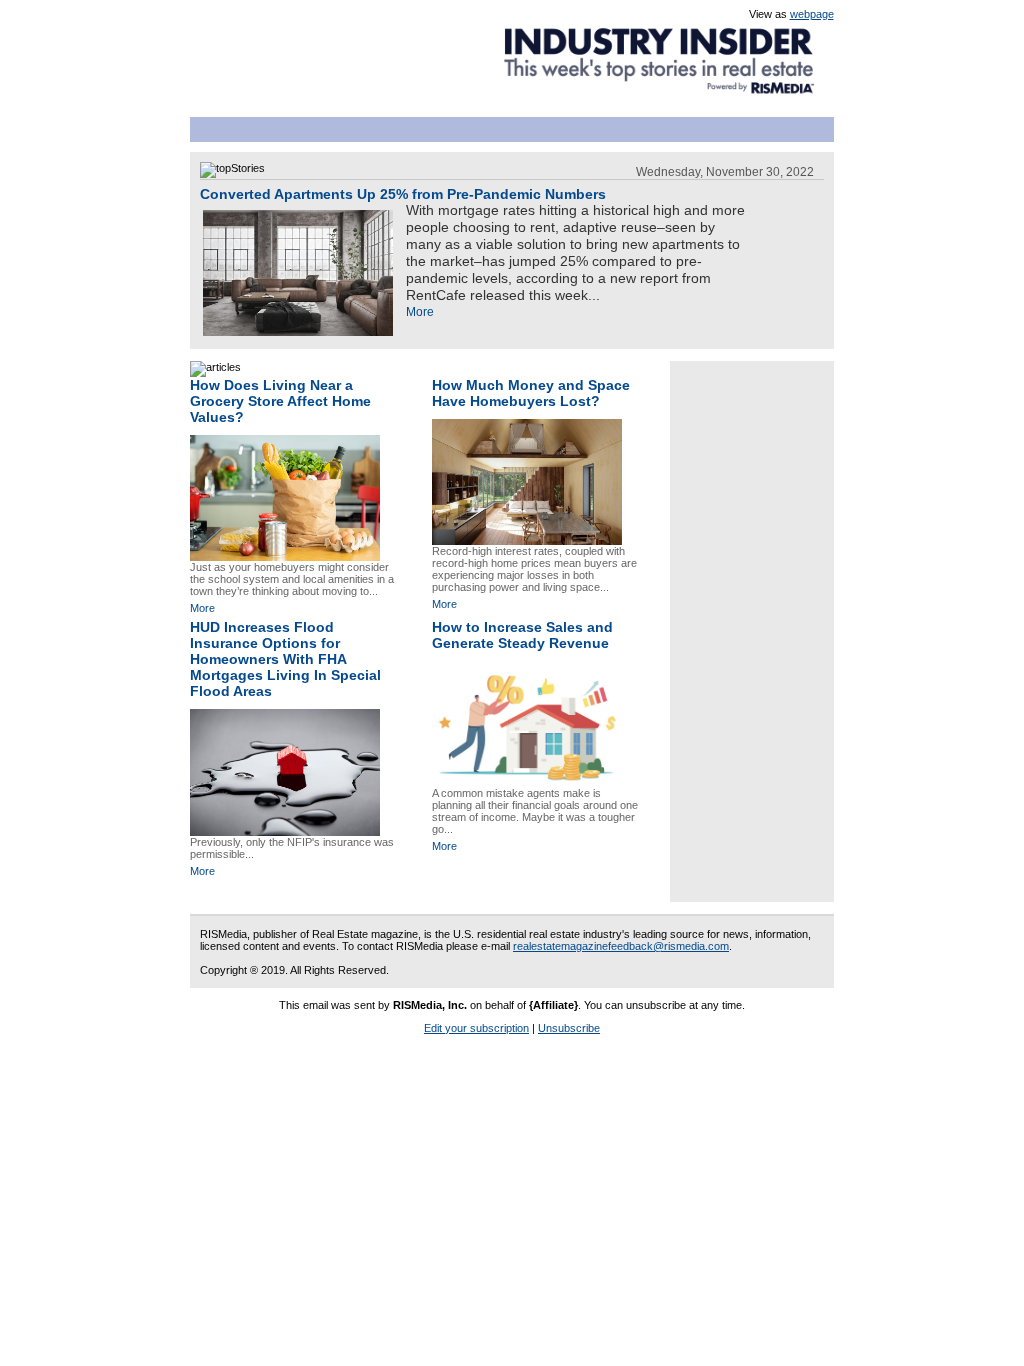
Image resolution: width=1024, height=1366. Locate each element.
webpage (812, 14)
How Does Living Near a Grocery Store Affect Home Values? (280, 401)
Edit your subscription (476, 1028)
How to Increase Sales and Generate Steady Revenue (522, 635)
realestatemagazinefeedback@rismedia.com (621, 946)
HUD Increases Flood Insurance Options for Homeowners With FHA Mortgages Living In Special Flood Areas (285, 659)
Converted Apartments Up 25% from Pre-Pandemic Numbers (403, 194)
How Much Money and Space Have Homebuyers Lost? (531, 393)
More (420, 312)
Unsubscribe (569, 1028)
